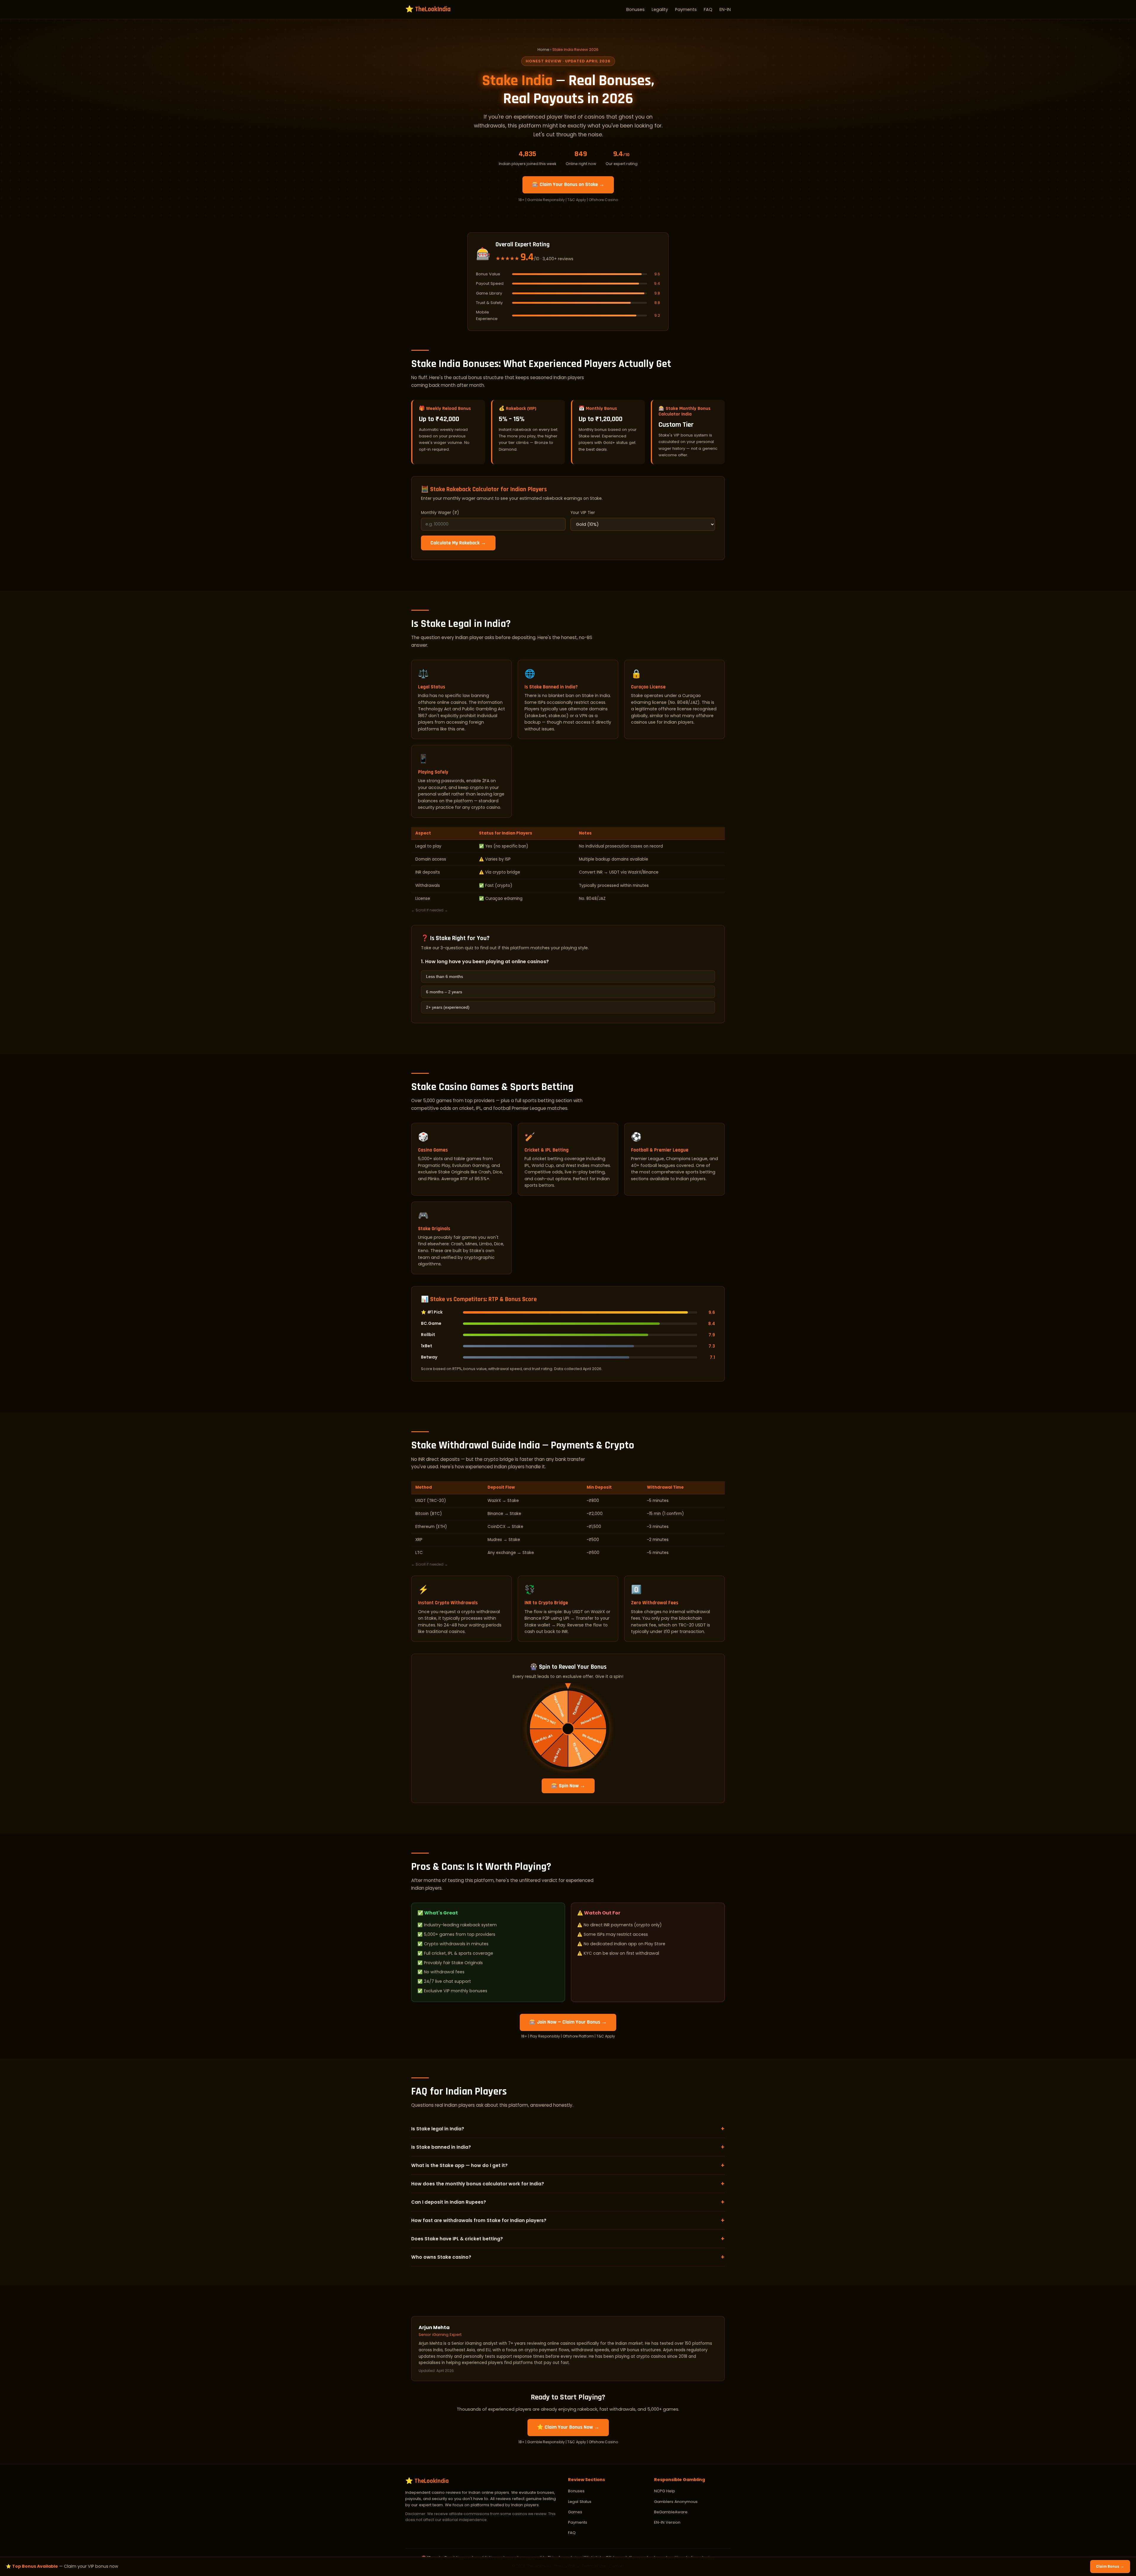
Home (543, 50)
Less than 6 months (444, 976)
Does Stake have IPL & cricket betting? (568, 2239)
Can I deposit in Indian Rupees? (568, 2202)
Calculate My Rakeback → (458, 543)
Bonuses (635, 9)
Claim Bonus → (1110, 2567)
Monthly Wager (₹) (440, 513)
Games (575, 2512)
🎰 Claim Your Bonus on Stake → (568, 185)
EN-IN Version (667, 2522)
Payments (686, 9)
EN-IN (725, 9)
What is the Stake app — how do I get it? (568, 2165)
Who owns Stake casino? (568, 2257)
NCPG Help (665, 2491)
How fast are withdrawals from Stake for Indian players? (568, 2220)
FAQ (708, 9)
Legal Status (580, 2502)
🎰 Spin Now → (568, 1786)
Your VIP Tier (583, 513)
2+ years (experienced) (448, 1007)
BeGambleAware (671, 2512)
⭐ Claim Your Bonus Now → (568, 2427)
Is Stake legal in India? (568, 2129)
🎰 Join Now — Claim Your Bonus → (568, 2022)
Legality (660, 9)
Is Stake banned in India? (568, 2147)
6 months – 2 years (444, 992)
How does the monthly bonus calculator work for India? (568, 2184)
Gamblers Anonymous (676, 2502)
